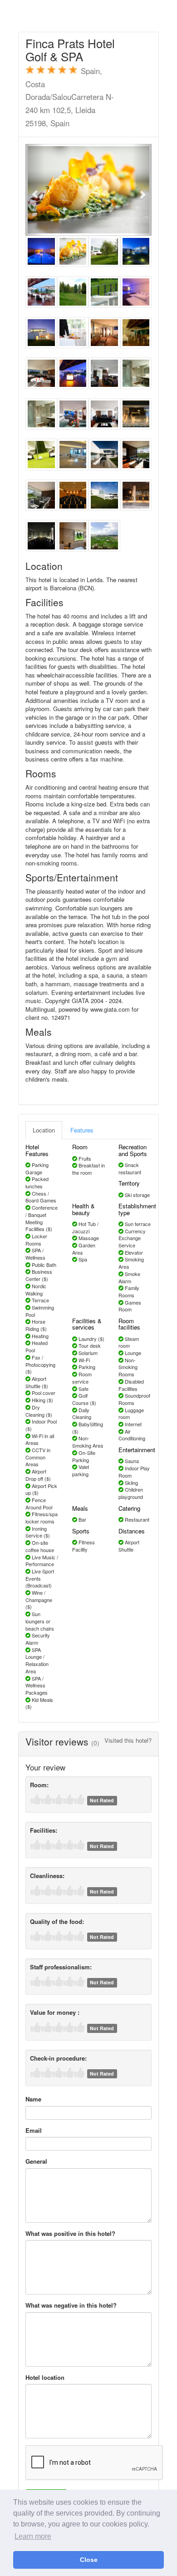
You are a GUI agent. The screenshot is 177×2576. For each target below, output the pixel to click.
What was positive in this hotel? (70, 2234)
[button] (35, 190)
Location (44, 1130)
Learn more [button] (33, 2536)
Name (33, 2099)
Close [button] (89, 2560)
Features (82, 1130)
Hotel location (45, 2378)
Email (34, 2131)
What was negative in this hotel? (71, 2305)
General (36, 2161)
